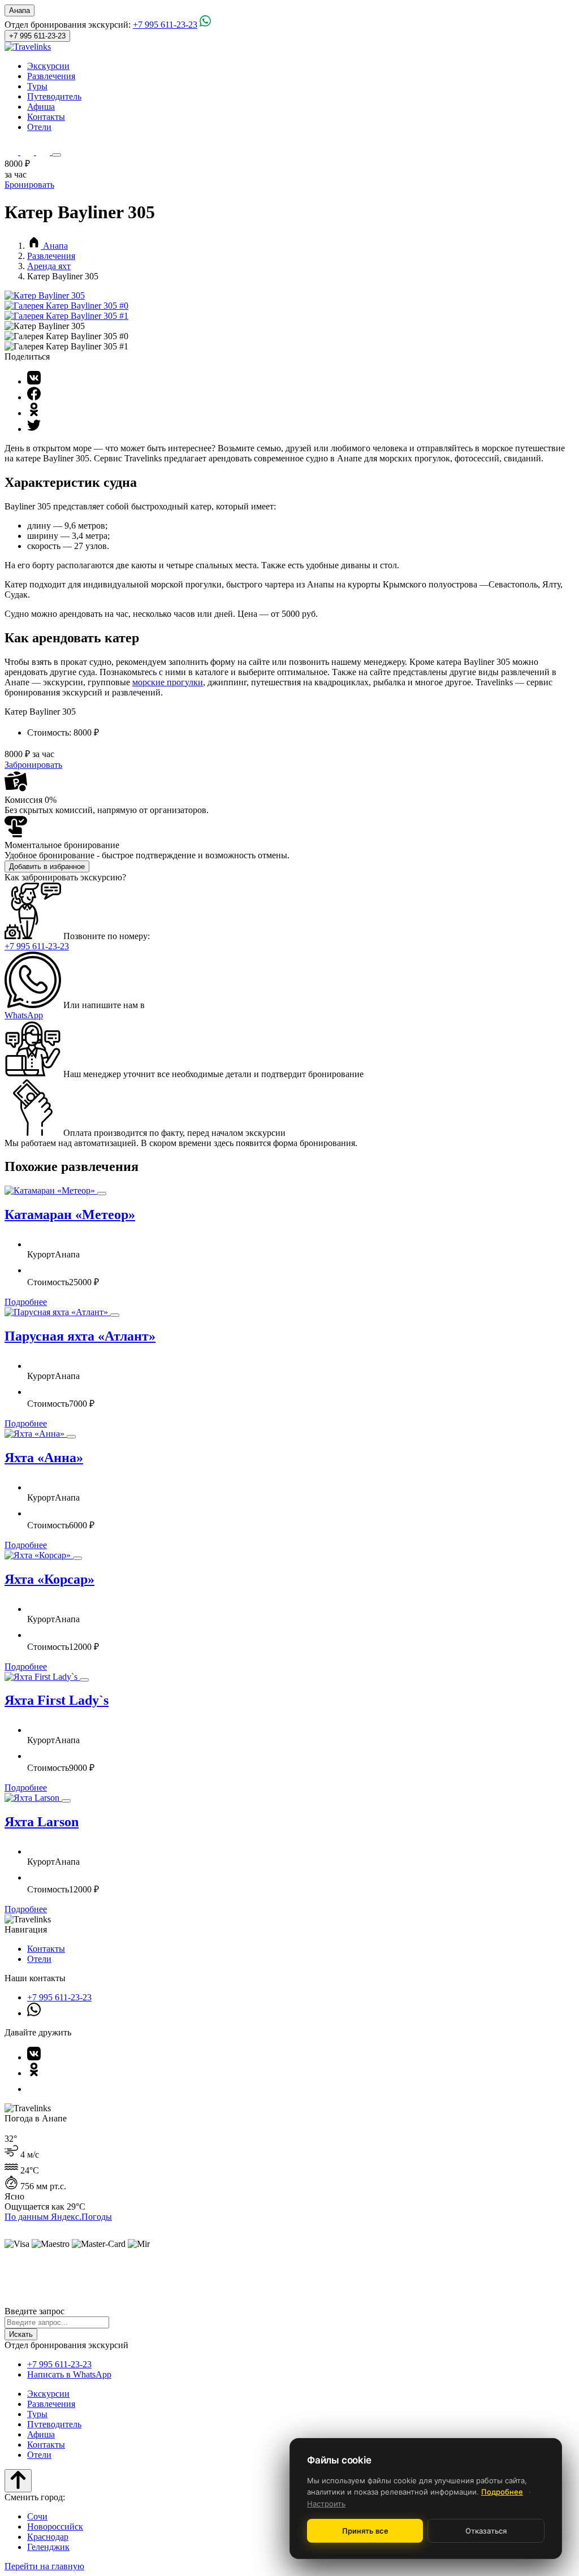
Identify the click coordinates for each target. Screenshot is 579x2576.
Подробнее (26, 1302)
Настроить (326, 2504)
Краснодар (48, 2537)
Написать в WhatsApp (69, 2374)
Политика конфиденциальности (226, 2271)
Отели (39, 127)
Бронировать (29, 185)
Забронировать (33, 765)
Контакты (46, 117)
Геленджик (48, 2547)
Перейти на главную (44, 2566)
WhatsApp (24, 1015)
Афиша (41, 107)
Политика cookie (144, 2271)
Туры (37, 86)
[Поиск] (12, 152)
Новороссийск (55, 2527)
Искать (21, 2334)
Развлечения (51, 76)
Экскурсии (48, 66)
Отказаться (486, 2531)
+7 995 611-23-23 (165, 25)
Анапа (20, 10)
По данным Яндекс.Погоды (58, 2217)
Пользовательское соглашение (326, 2271)
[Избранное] (28, 152)
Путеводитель (54, 96)
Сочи (37, 2516)
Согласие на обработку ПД (421, 2271)
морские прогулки (168, 682)
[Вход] (44, 152)
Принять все (365, 2531)
